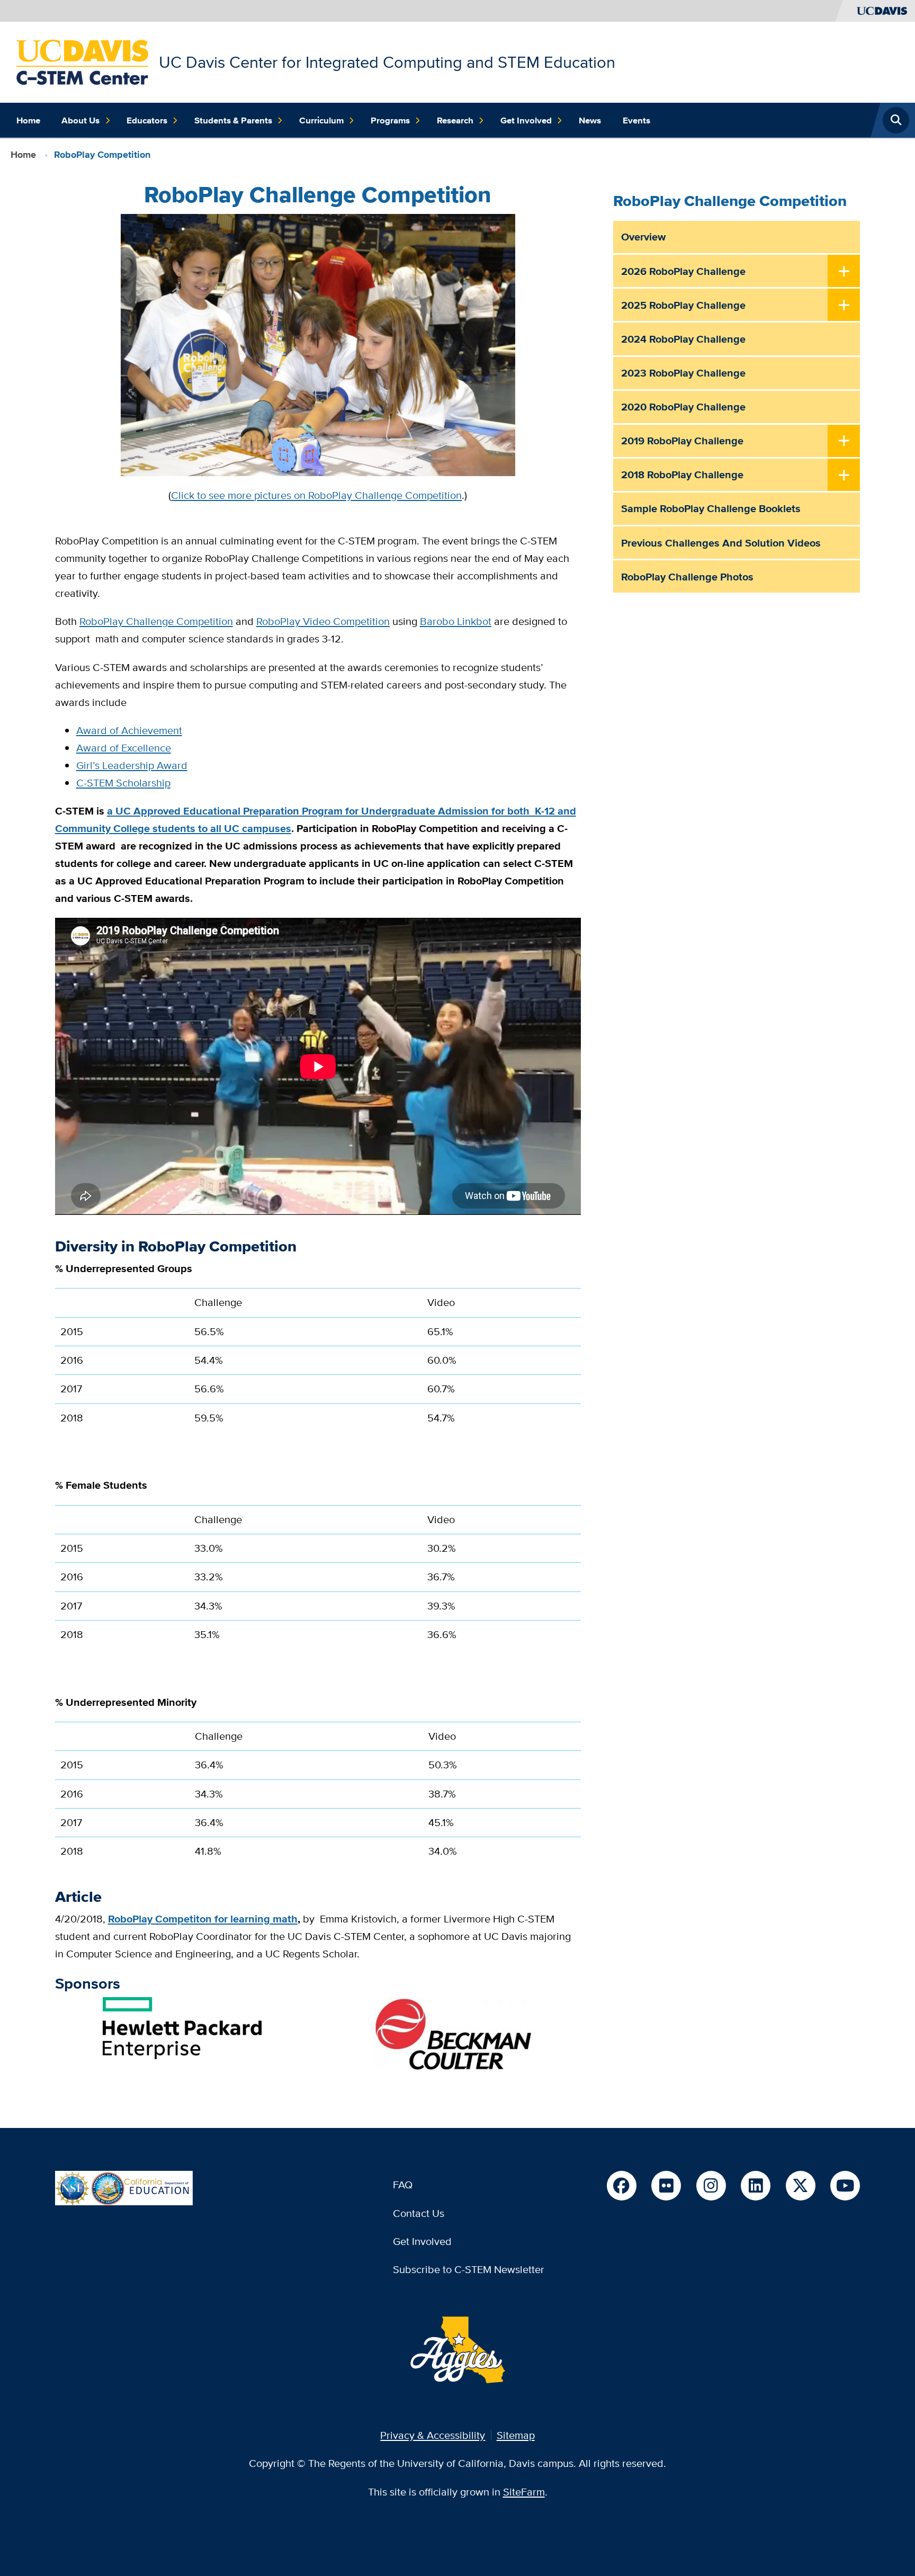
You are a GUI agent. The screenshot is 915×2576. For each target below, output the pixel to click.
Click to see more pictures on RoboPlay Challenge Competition (316, 495)
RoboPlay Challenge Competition (156, 621)
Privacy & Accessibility (433, 2435)
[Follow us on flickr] (666, 2186)
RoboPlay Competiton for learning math (203, 1919)
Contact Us (419, 2213)
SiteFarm (524, 2492)
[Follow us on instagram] (711, 2186)
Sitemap (516, 2435)
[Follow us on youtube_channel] (845, 2186)
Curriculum (321, 120)
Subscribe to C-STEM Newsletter (469, 2269)
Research (455, 120)
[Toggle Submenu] (844, 272)
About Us (80, 120)
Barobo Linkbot (456, 621)
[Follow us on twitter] (801, 2186)
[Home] (82, 61)
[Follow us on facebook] (622, 2186)
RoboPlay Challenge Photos (687, 577)
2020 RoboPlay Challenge (683, 407)
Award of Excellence (124, 748)
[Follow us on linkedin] (756, 2186)
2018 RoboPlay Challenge (682, 475)
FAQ (403, 2184)
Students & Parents (233, 120)
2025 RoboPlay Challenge (683, 305)
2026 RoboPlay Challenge (683, 271)
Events (636, 120)
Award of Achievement (129, 730)
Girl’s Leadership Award (132, 765)
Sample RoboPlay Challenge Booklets (711, 508)
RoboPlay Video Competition (323, 621)
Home (28, 120)
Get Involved (526, 120)
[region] (318, 1365)
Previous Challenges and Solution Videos (721, 543)
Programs (390, 120)
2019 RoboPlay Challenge (682, 441)
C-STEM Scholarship (123, 782)
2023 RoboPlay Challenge (683, 373)
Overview (643, 237)
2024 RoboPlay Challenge (683, 339)
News (590, 120)
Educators (147, 120)
